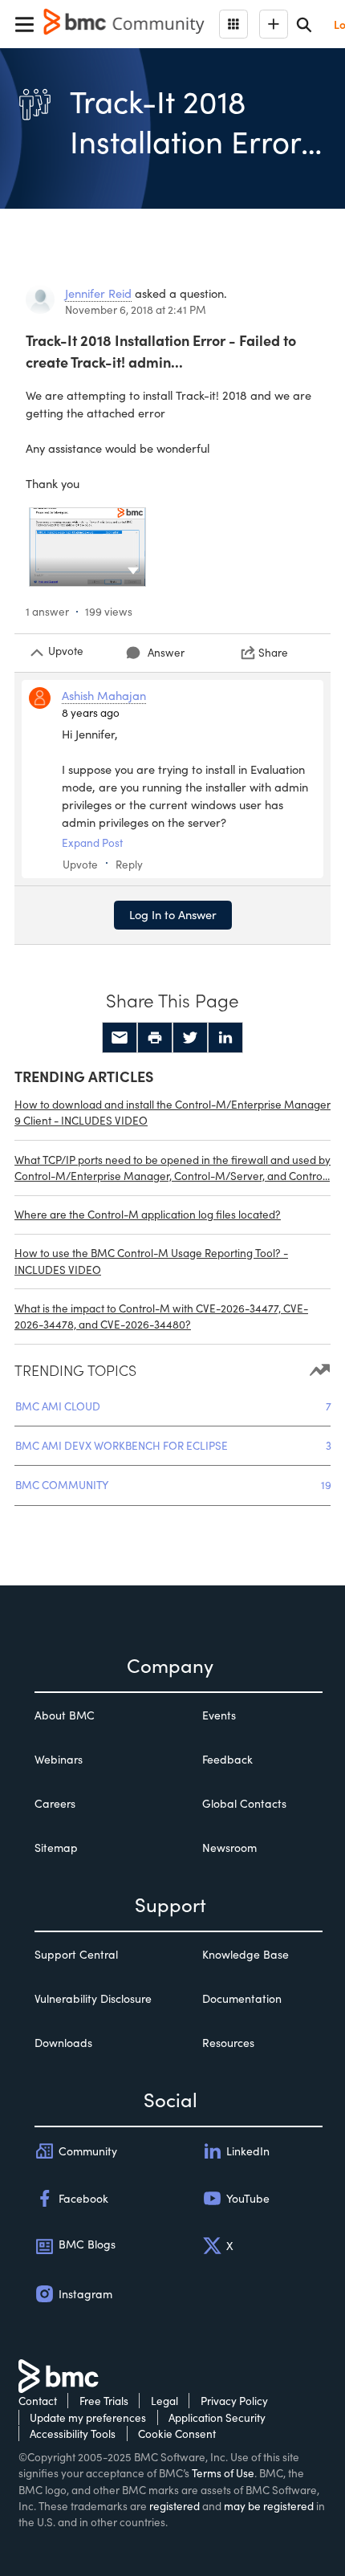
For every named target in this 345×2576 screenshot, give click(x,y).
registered (175, 2506)
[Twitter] (190, 1038)
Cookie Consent (177, 2434)
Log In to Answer (173, 914)
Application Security (217, 2417)
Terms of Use (223, 2473)
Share (273, 652)
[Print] (155, 1038)
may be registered (269, 2506)
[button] (133, 568)
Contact (38, 2401)
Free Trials (104, 2401)
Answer (166, 652)
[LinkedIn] (225, 1038)
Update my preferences (88, 2417)
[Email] (120, 1038)
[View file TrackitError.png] (87, 547)
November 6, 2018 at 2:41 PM (136, 309)
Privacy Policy (234, 2401)
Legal (164, 2401)
